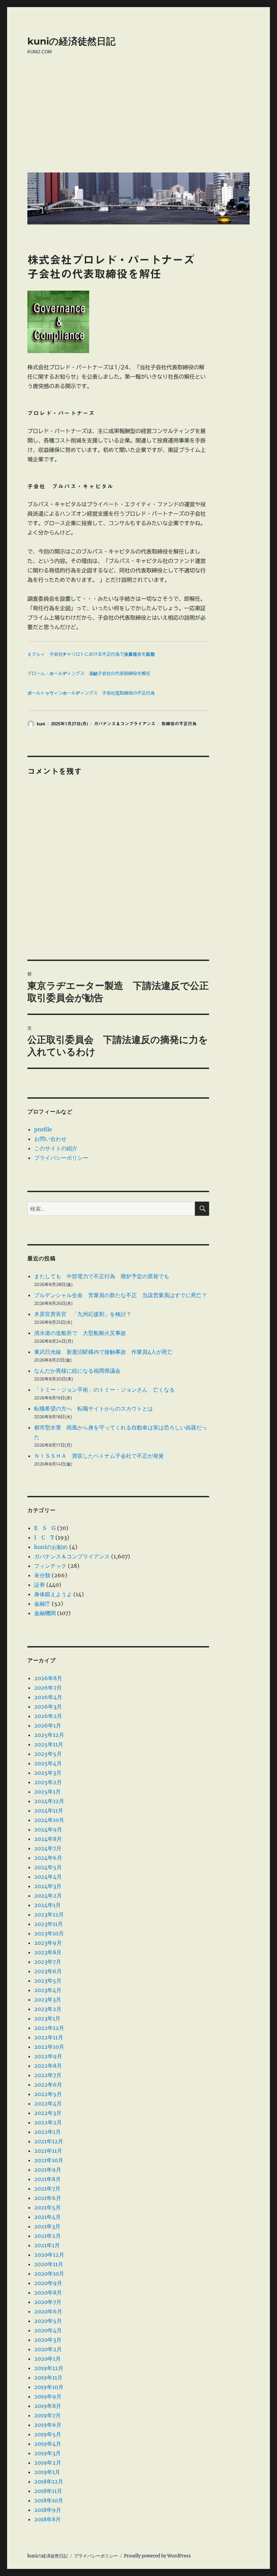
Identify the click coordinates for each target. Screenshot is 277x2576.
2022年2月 (48, 2122)
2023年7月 (48, 1962)
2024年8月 (48, 1839)
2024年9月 (48, 1829)
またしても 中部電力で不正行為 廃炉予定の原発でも (102, 1276)
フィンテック (50, 1566)
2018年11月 (48, 2491)
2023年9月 (48, 1943)
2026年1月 (48, 1725)
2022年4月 (48, 2103)
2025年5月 (48, 1754)
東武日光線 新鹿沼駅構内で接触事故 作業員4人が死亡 (103, 1352)
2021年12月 (49, 2141)
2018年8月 (47, 2519)
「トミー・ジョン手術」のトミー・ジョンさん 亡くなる (104, 1390)
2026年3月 (48, 1707)
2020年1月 (47, 2359)
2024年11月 (49, 1810)
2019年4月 (48, 2444)
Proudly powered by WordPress (157, 2556)
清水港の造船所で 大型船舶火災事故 (80, 1333)
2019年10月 (49, 2387)
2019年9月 (48, 2396)
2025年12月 (49, 1735)
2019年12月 (49, 2368)
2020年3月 (48, 2340)
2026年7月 (48, 1688)
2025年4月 (48, 1763)
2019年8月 (48, 2406)
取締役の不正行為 (179, 724)
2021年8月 (47, 2179)
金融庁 (42, 1604)
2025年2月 (48, 1782)
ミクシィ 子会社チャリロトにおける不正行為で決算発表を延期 (91, 654)
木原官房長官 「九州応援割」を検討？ (83, 1314)
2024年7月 (48, 1848)
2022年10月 (49, 2047)
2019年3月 (47, 2453)
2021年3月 (47, 2226)
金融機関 (45, 1613)
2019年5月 (48, 2434)
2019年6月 (48, 2425)
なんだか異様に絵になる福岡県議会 (77, 1371)
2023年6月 (48, 1971)
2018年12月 (49, 2481)
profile (43, 1129)
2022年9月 (48, 2056)
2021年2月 (47, 2236)
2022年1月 (47, 2132)
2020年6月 (48, 2311)
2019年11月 (48, 2378)
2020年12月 (49, 2255)
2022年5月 (48, 2094)
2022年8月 (48, 2066)
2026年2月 (48, 1716)
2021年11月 (48, 2151)
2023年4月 (48, 1990)
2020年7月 (48, 2302)
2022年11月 (49, 2037)
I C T (44, 1537)
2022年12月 (49, 2028)
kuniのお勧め (51, 1547)
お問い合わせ (50, 1139)
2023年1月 (47, 2018)
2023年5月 (48, 1981)
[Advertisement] (140, 119)
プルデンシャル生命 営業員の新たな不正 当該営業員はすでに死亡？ (121, 1295)
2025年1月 (47, 1792)
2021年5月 (47, 2207)
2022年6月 (48, 2085)
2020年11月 (49, 2264)
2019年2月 (48, 2463)
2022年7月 (48, 2075)
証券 (40, 1585)
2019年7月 (47, 2415)
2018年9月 (48, 2510)
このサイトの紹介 (56, 1148)
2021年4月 (47, 2217)
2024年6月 (48, 1858)
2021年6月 (48, 2198)
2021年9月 (48, 2170)
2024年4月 (48, 1877)
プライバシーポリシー (61, 1158)
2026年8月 (48, 1678)
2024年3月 (48, 1886)
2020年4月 (48, 2330)
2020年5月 (48, 2321)
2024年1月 (47, 1905)
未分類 (42, 1575)
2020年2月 (48, 2349)
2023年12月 (49, 1914)
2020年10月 (49, 2274)
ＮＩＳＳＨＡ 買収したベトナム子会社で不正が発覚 (99, 1456)
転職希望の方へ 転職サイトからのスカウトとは (94, 1408)
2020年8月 (48, 2292)
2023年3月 (48, 2000)
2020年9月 (48, 2283)
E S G (45, 1528)
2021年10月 (49, 2160)
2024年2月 (48, 1896)
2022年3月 (48, 2113)
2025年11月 (49, 1744)
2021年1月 (47, 2245)
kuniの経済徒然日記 (71, 41)
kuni (41, 724)
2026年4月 (48, 1697)
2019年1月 (47, 2472)
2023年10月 (49, 1933)
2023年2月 (48, 2009)
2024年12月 (49, 1801)
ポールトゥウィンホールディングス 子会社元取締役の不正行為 (91, 693)
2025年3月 (48, 1773)
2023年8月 (48, 1952)
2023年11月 (48, 1924)
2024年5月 (48, 1867)
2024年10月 (49, 1820)
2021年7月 (47, 2189)
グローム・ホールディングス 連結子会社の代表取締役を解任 (89, 674)
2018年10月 (49, 2500)
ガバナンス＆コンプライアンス (125, 724)
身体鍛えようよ (53, 1594)
